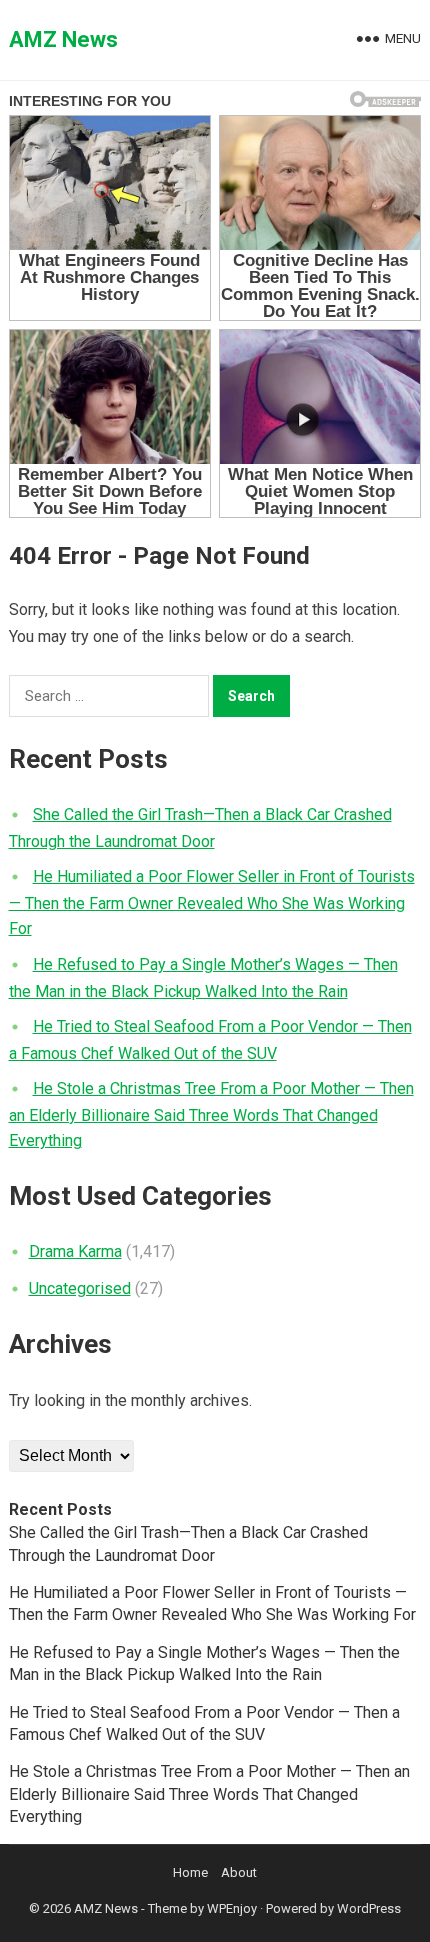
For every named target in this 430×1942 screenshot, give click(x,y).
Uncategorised (80, 1288)
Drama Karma (75, 1251)
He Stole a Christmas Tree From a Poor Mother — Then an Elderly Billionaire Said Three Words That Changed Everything (211, 1114)
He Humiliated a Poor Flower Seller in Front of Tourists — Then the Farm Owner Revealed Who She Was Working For (212, 902)
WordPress (369, 1908)
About (239, 1872)
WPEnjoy (232, 1908)
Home (190, 1872)
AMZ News (63, 39)
